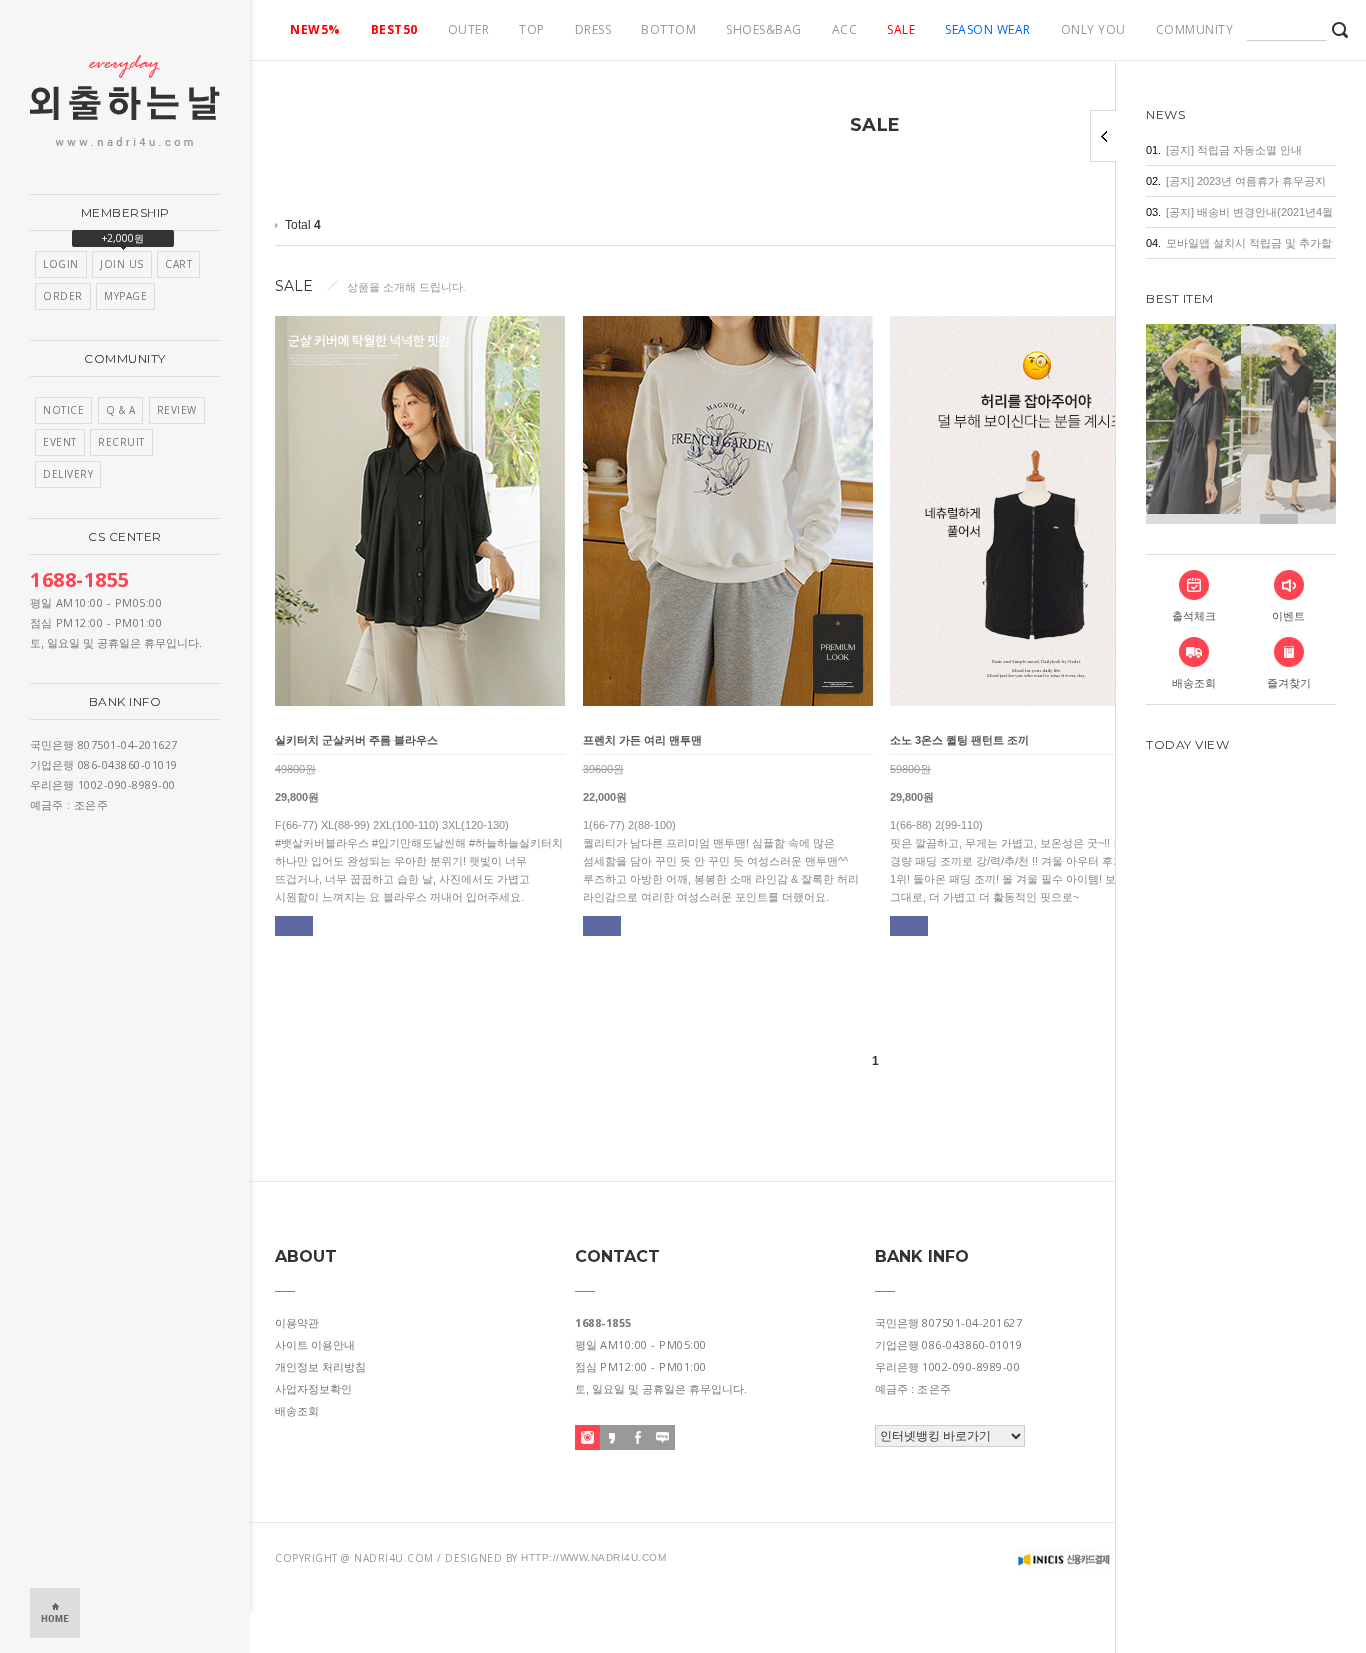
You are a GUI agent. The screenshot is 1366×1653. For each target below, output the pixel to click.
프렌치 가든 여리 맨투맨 (642, 740)
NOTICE (63, 410)
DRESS (593, 29)
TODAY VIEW (1187, 744)
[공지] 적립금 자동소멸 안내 (1234, 150)
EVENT (60, 442)
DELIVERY (68, 474)
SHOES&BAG (764, 29)
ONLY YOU (1093, 29)
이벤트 (1288, 616)
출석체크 (1194, 616)
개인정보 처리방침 (320, 1367)
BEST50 (394, 29)
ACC (845, 29)
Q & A (121, 410)
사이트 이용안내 (315, 1345)
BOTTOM (668, 29)
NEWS (1165, 114)
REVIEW (177, 410)
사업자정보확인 (313, 1389)
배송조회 (1194, 683)
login (61, 264)
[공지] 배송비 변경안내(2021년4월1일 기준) (1249, 216)
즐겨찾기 (1289, 683)
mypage (125, 296)
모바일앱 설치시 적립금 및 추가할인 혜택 (1249, 247)
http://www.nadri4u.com (593, 1557)
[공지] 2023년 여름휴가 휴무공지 (1246, 181)
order (63, 296)
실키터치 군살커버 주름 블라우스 (356, 740)
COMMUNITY (1195, 29)
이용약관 (297, 1323)
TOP (532, 29)
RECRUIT (121, 442)
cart (178, 264)
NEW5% (315, 29)
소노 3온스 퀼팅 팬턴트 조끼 (959, 740)
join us (122, 264)
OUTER (469, 29)
